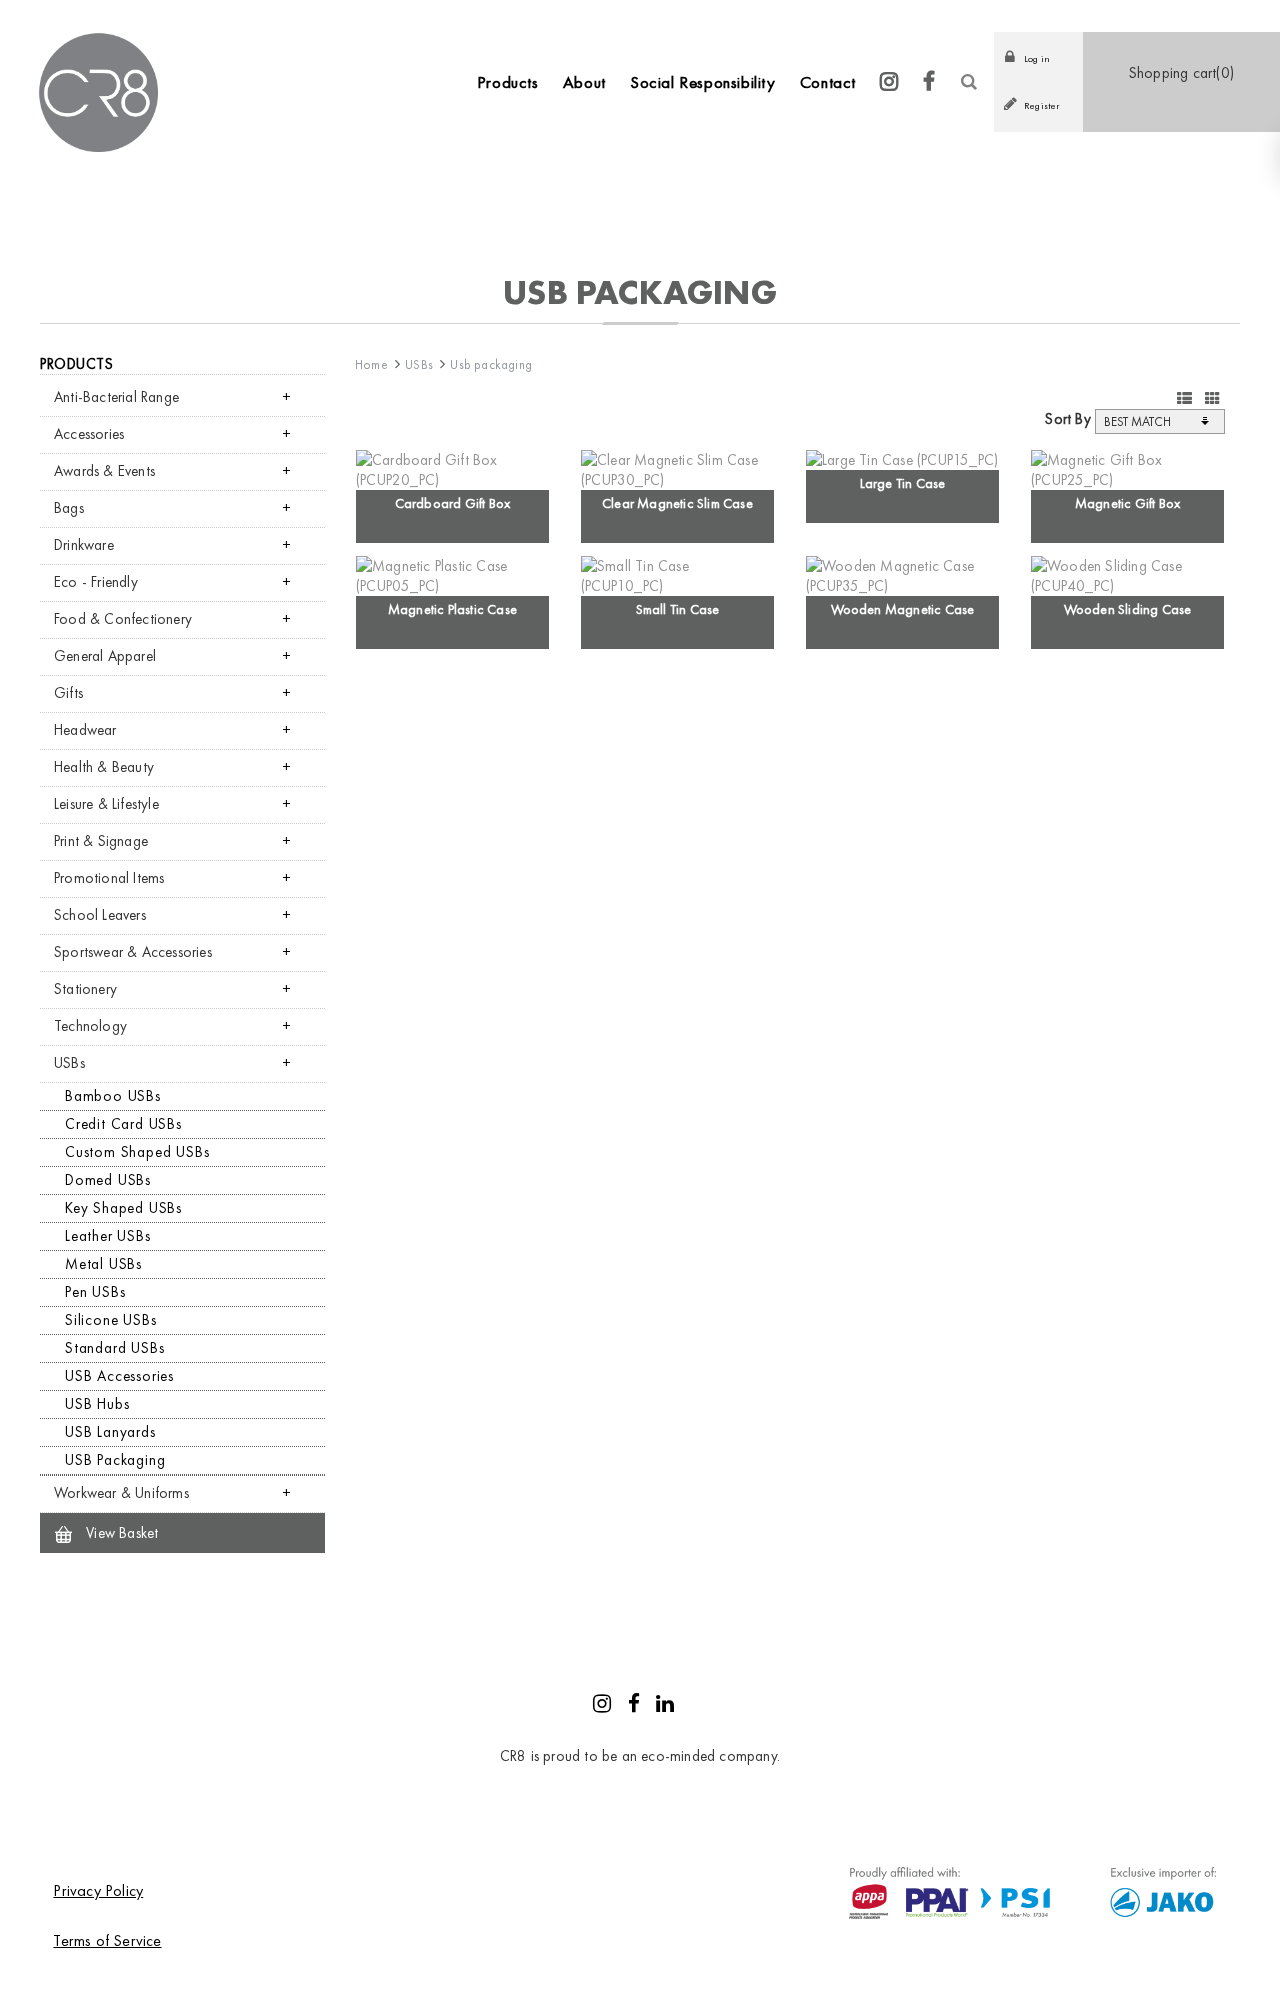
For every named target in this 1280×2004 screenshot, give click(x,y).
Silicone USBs (110, 1320)
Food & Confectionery (123, 619)
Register (1042, 105)
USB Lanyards (110, 1432)
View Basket (120, 1533)
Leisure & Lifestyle (106, 804)
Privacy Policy (98, 1890)
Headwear (85, 730)
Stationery (85, 989)
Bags (69, 508)
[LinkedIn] (665, 1706)
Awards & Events (104, 471)
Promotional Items (109, 878)
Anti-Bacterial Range (116, 397)
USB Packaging (115, 1460)
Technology (90, 1026)
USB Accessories (119, 1376)
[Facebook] (929, 82)
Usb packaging (491, 364)
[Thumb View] (1212, 399)
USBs (69, 1063)
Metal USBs (103, 1264)
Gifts (68, 693)
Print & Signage (101, 841)
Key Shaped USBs (123, 1208)
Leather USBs (108, 1236)
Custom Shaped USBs (137, 1152)
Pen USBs (95, 1292)
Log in (1037, 58)
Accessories (89, 434)
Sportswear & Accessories (133, 952)
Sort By (1067, 419)
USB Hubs (97, 1404)
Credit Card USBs (123, 1124)
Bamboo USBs (113, 1096)
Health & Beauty (104, 767)
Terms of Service (107, 1940)
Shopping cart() (1181, 73)
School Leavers (100, 915)
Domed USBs (108, 1180)
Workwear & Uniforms (121, 1493)
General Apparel (105, 656)
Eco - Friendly (96, 582)
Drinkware (84, 545)
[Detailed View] (1184, 399)
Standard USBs (114, 1348)
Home (371, 364)
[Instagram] (889, 82)
